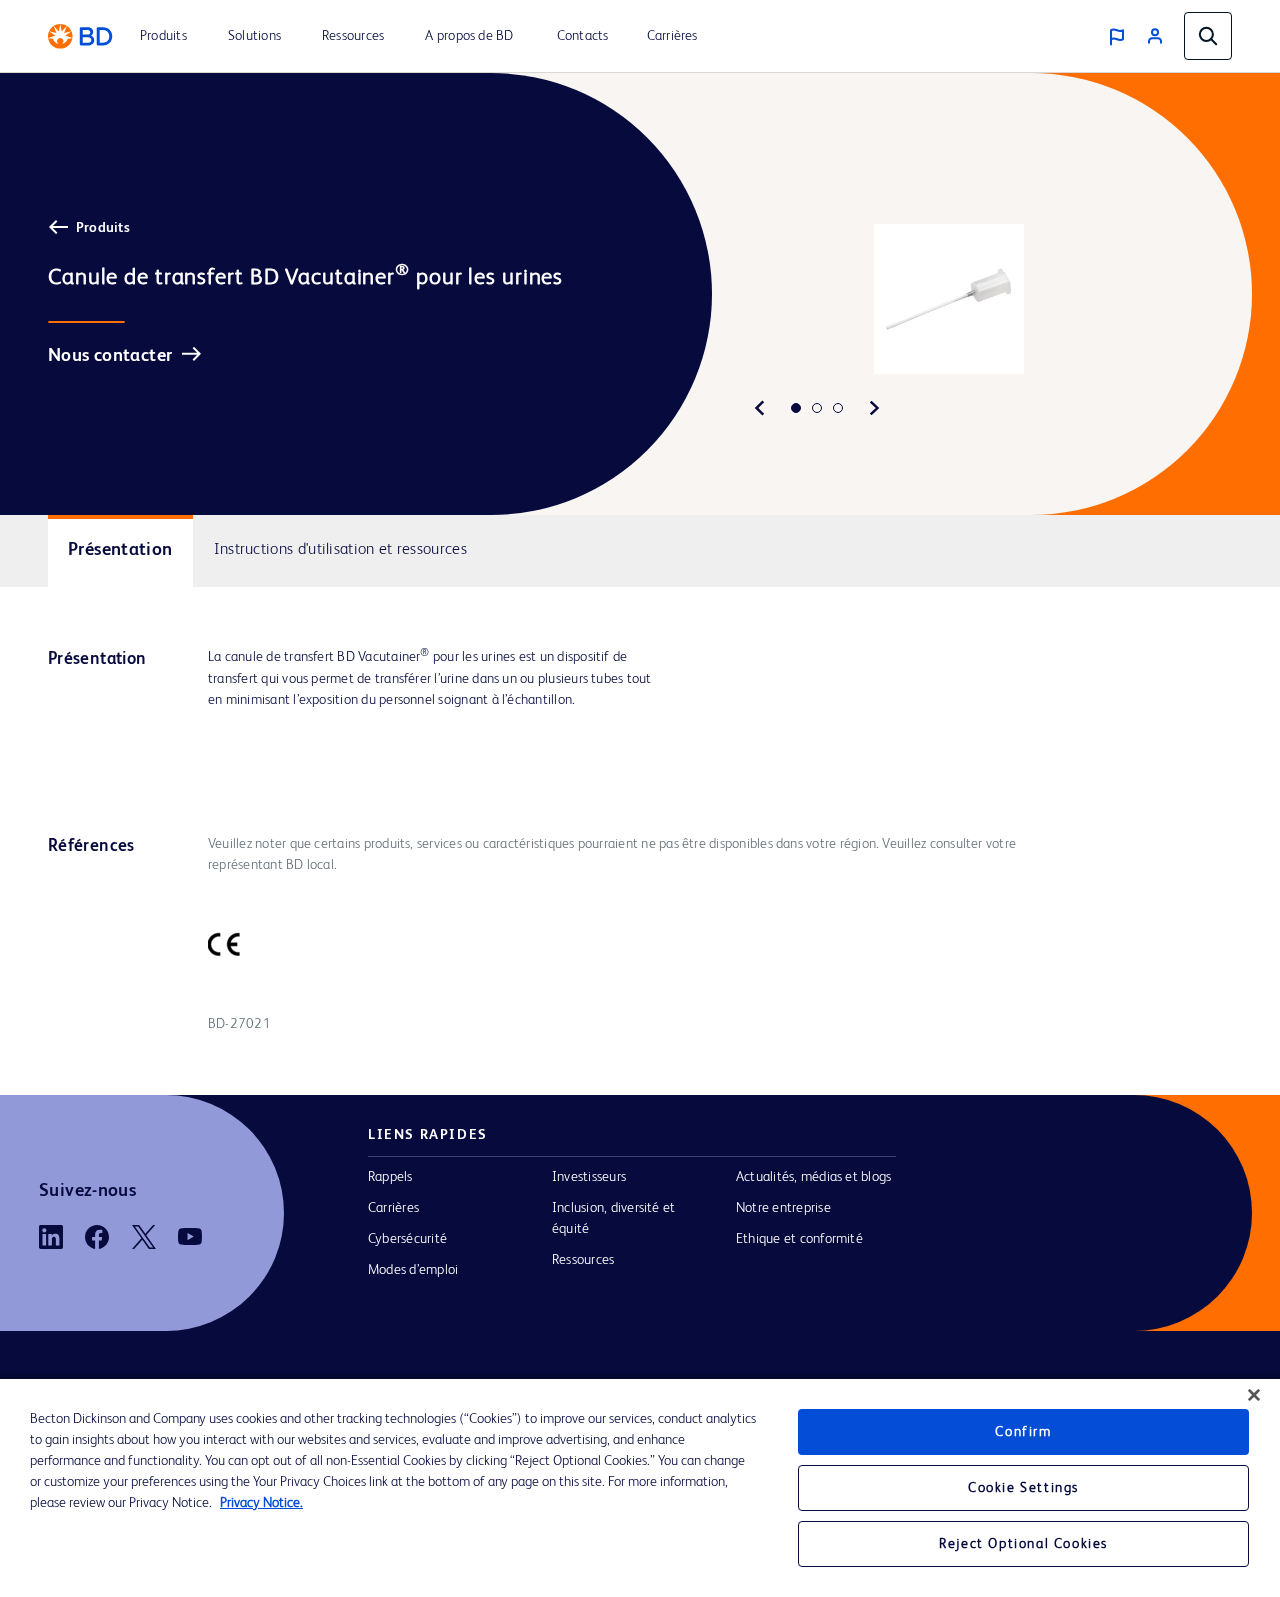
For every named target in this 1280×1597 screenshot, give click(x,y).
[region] (640, 1488)
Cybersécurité (407, 1239)
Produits (103, 228)
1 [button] (796, 408)
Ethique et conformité (799, 1239)
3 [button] (838, 408)
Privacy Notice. (261, 1503)
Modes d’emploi (413, 1270)
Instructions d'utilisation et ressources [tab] (340, 550)
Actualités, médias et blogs (813, 1177)
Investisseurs (589, 1177)
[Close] (1254, 1395)
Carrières (393, 1208)
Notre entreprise (783, 1208)
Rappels (390, 1177)
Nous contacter (110, 356)
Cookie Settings (1023, 1488)
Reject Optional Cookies (1023, 1544)
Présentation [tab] (120, 550)
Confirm (1023, 1432)
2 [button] (817, 408)
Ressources (583, 1260)
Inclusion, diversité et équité (613, 1218)
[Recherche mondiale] (1208, 36)
